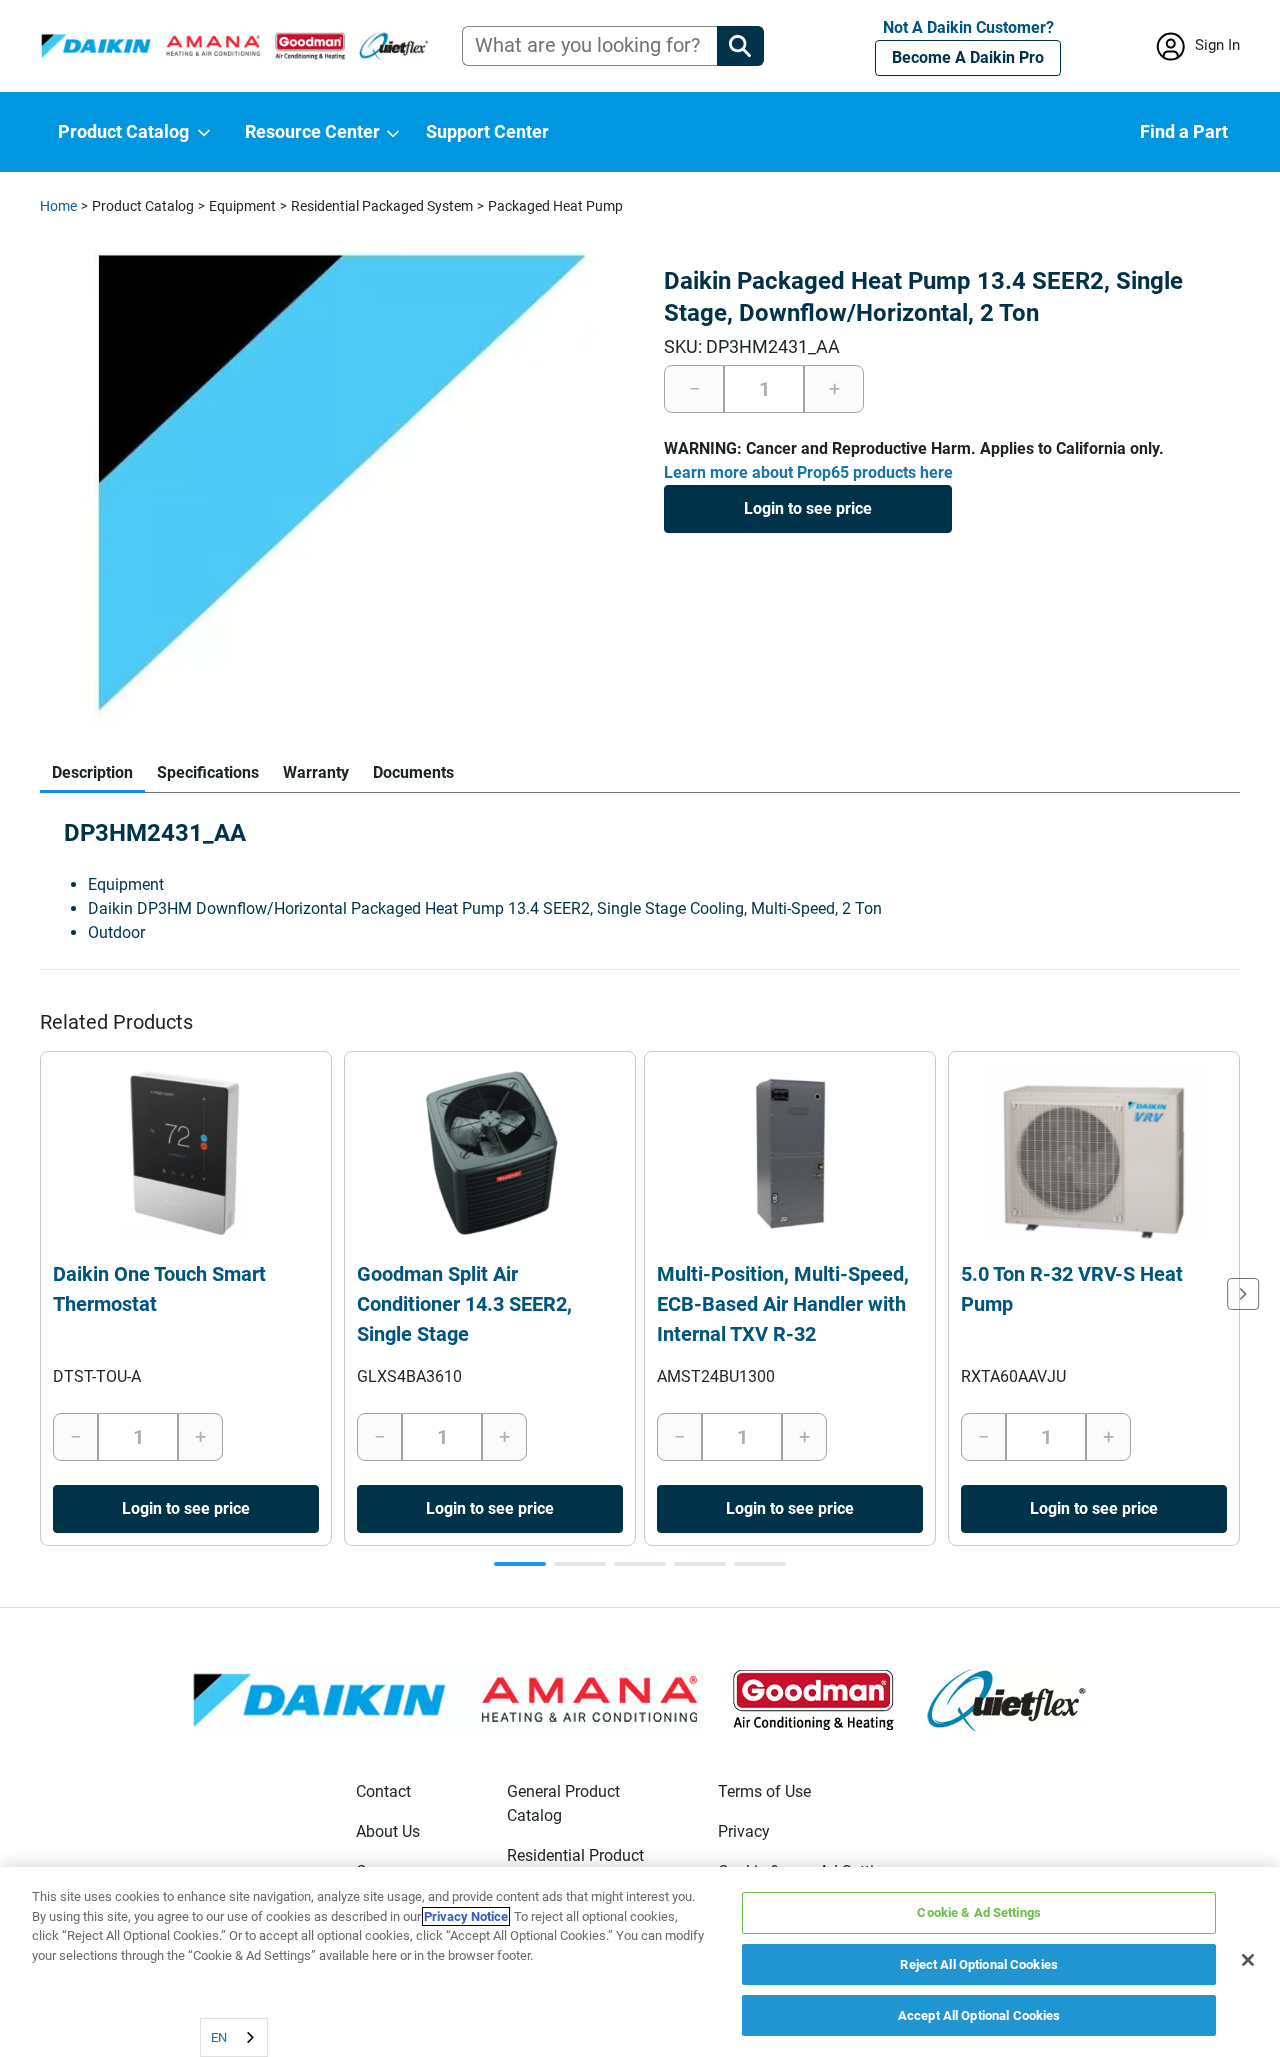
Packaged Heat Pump (555, 206)
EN (219, 2037)
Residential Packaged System (382, 206)
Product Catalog (143, 206)
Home (58, 206)
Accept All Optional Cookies (979, 2015)
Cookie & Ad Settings (979, 1912)
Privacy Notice (466, 1916)
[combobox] (234, 2037)
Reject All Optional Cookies (979, 1964)
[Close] (1248, 1960)
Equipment (242, 206)
